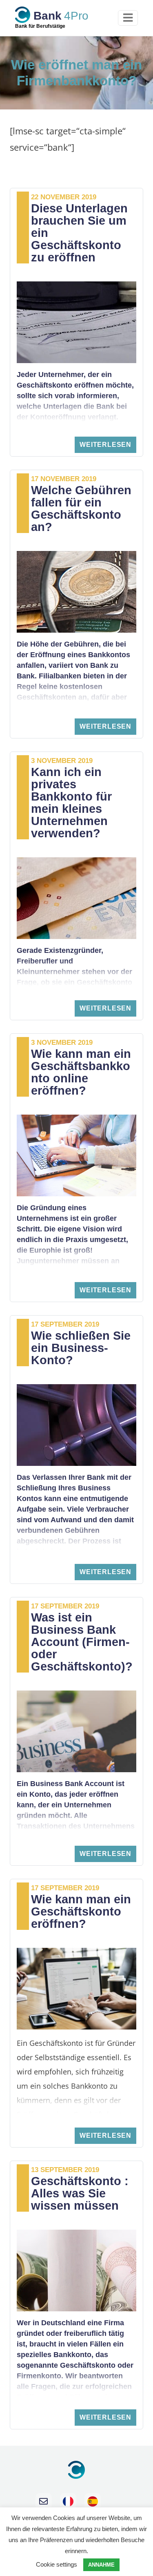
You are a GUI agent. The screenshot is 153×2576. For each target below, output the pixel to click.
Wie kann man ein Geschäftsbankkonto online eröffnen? (81, 1072)
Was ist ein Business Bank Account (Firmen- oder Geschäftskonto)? (82, 1642)
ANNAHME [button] (101, 2565)
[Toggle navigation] (128, 18)
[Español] (93, 2501)
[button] (105, 445)
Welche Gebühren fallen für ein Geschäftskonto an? (81, 509)
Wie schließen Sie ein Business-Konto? (81, 1348)
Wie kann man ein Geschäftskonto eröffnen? (81, 1911)
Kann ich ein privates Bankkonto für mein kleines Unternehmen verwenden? (71, 803)
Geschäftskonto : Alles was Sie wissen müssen (80, 2193)
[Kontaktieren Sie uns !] (44, 2501)
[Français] (68, 2501)
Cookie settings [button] (57, 2564)
